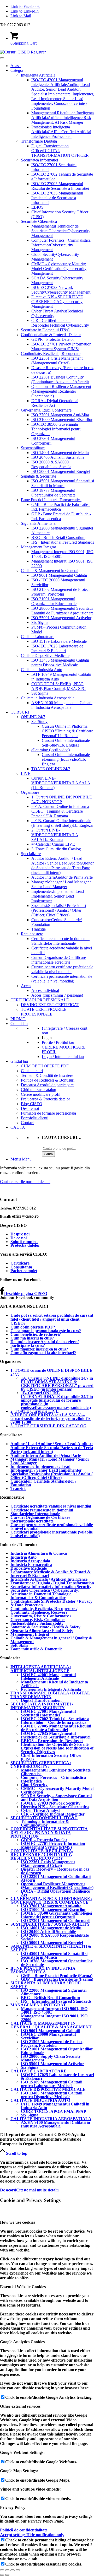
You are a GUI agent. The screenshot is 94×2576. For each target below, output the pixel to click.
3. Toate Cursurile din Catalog (56, 849)
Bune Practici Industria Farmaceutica (51, 500)
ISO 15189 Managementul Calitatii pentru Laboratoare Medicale (52, 2084)
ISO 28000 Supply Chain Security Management (51, 2058)
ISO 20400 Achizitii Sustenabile (58, 457)
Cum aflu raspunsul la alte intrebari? (43, 1353)
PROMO (18, 1019)
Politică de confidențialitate (24, 2530)
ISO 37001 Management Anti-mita (51, 1906)
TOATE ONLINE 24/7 (51, 769)
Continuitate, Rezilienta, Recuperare (51, 353)
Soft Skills (19, 1645)
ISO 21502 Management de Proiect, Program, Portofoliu (61, 592)
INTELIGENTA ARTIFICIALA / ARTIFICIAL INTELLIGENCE (41, 1669)
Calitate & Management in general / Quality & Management (51, 1640)
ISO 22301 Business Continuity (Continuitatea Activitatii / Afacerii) (60, 379)
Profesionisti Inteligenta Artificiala (51, 1689)
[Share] (7, 2570)
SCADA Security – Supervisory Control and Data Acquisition (56, 1798)
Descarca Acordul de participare (47, 1085)
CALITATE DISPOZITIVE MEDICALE (48, 2089)
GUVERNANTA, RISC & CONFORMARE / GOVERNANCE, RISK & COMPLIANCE (51, 1900)
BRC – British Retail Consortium (50, 1998)
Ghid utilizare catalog (39, 1090)
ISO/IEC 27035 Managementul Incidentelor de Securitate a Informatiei (57, 198)
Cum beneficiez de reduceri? (36, 1334)
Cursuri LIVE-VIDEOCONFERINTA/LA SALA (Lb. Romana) (61, 783)
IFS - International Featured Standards (63, 542)
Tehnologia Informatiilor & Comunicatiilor (45, 1823)
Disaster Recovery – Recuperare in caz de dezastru (55, 1871)
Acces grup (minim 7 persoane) (57, 995)
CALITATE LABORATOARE (39, 2071)
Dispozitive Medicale (29, 1568)
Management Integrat (38, 547)
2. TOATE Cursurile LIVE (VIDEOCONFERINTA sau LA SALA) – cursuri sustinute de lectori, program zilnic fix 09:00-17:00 (51, 1417)
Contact (27, 1123)
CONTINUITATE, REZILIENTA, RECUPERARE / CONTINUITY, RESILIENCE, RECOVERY (42, 1854)
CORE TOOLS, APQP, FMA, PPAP (54, 2111)
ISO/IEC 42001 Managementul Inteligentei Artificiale (48, 1676)
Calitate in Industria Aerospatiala (48, 698)
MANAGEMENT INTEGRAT (38, 2005)
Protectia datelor (25, 1245)
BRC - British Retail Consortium (58, 538)
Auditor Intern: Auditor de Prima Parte (46, 1456)
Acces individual (45, 990)
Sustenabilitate (33, 448)
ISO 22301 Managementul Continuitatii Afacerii (56, 1878)
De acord (8, 2190)
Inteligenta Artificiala (38, 75)
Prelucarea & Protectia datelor (45, 1099)
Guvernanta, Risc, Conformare (46, 410)
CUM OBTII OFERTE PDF (45, 1066)
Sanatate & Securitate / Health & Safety (45, 1627)
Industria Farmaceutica (31, 1565)
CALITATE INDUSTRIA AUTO (40, 2100)
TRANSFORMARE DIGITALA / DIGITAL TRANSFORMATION (50, 1695)
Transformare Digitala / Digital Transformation (52, 1583)
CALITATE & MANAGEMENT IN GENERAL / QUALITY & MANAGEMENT (51, 2025)
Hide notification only (45, 2535)
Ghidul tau (19, 1061)
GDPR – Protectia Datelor (44, 1840)
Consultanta (21, 1267)
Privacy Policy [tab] (13, 2507)
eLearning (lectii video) (51, 750)
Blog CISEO (32, 1104)
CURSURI (20, 712)
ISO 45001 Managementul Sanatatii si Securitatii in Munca (63, 483)
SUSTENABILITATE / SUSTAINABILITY (50, 1924)
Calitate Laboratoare (38, 637)
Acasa (16, 66)
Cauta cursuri (32, 1071)
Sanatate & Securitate (39, 476)
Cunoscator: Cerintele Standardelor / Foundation (43, 1483)
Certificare (20, 1263)
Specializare (31, 854)
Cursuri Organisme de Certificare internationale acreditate (59, 960)
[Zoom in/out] (18, 2570)
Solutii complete (24, 1242)
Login (47, 1038)
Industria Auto (23, 1557)
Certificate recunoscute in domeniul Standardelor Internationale (60, 941)
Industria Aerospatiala (30, 1561)
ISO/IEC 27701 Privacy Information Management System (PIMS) (61, 346)
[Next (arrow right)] (7, 2575)
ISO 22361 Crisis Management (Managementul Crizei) (57, 361)
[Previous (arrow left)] (2, 2575)
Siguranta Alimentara (38, 523)
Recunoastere (32, 934)
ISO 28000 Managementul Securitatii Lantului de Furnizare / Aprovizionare (62, 611)
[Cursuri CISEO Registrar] (23, 52)
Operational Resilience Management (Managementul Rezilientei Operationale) (61, 391)
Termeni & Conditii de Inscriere (47, 1075)
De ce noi (19, 1238)
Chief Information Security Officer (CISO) (51, 1757)
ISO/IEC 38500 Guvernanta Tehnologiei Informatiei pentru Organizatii (56, 429)
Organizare (30, 792)
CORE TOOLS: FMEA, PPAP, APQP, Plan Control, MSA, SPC (58, 686)
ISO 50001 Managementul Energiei (61, 471)
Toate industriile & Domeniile (36, 1649)
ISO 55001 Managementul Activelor (61, 618)
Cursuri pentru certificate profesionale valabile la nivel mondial (62, 969)
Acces (26, 986)
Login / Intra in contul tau (63, 1057)
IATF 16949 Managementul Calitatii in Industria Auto (55, 2106)
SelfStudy (39, 722)
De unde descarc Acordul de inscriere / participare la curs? (45, 1344)
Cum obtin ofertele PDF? (33, 1327)
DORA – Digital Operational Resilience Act (55, 1893)
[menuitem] (52, 1159)
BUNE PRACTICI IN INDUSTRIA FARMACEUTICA (43, 1970)
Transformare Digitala (39, 141)
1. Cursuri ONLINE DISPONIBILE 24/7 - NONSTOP (62, 799)
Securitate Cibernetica (39, 221)
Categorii (18, 70)
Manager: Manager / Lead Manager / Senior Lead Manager (50, 1461)
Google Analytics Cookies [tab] (22, 2342)
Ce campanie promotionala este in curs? (46, 1331)
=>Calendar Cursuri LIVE (53, 844)
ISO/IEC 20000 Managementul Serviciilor (48, 2036)
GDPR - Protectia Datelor (53, 339)
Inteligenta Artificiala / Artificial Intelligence (49, 1579)
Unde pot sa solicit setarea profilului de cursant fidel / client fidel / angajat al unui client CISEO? (52, 1319)
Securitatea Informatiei (39, 160)
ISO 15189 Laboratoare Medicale (59, 641)
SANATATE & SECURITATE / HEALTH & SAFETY (51, 1948)
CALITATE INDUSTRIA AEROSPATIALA (51, 2119)
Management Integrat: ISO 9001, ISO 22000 (54, 2018)
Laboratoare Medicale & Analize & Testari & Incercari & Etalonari (51, 1574)
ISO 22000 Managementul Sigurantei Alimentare (54, 1992)
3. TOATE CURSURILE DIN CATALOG (48, 1426)
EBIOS (37, 207)
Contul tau (19, 1024)
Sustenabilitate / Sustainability (37, 1623)
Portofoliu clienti (35, 1118)
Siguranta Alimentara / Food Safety (42, 1631)
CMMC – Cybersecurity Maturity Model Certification (57, 1790)
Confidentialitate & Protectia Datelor (51, 335)
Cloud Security (34, 1785)
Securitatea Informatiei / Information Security (51, 1587)
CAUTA (18, 1127)
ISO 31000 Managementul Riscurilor (62, 420)
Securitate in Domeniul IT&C (45, 330)
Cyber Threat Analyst (40, 1810)
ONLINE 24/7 (33, 717)
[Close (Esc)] (2, 2570)
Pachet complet (24, 1271)
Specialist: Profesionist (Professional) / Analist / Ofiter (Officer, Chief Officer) (51, 1476)
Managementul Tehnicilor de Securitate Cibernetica (56, 1772)
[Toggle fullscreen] (13, 2570)
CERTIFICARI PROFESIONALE (40, 1000)
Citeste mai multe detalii (37, 2190)
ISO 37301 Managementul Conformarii (56, 1921)
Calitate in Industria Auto (42, 670)
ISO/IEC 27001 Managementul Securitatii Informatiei (48, 1713)
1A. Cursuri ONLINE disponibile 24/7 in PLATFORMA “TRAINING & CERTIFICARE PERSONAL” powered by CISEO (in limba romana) (57, 1384)
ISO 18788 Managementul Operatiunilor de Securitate (53, 493)
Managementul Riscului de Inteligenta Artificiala (54, 1684)
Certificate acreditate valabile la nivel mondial (51, 1506)
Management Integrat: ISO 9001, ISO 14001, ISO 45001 (54, 2010)
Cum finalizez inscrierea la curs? (39, 1349)
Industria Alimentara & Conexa (39, 1553)
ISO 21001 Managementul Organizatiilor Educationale (54, 601)
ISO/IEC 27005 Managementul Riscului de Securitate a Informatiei (60, 186)
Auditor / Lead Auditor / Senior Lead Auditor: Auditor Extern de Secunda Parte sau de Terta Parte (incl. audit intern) (52, 1448)
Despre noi (30, 1108)
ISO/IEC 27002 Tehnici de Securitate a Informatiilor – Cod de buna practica (55, 1721)
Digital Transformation (41, 1700)
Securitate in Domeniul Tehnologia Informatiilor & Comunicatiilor (41, 1596)
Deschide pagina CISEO (26, 1294)
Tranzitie (39, 929)
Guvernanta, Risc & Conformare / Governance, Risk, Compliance (41, 1618)
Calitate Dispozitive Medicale (45, 655)
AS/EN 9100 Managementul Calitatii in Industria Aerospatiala (62, 705)
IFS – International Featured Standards (56, 2001)
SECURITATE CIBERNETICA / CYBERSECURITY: (41, 1765)
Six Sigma (40, 622)
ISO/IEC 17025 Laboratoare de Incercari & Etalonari (57, 648)
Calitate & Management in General (50, 571)
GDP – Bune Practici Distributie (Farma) (57, 1979)
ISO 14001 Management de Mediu (60, 453)
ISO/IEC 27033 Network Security (51, 1803)
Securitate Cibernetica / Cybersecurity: (45, 1590)
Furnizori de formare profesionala (48, 1113)
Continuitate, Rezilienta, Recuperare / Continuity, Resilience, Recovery (44, 1610)
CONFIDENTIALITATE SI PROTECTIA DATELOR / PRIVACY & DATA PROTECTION (49, 1832)
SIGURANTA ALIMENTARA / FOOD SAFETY (46, 1985)
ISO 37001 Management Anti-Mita (60, 415)
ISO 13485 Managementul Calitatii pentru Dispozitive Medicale (60, 663)
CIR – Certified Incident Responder (53, 1814)
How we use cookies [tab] (17, 2222)
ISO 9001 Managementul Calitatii (59, 575)
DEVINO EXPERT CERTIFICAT (50, 1005)
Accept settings (13, 2535)
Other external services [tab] (20, 2406)
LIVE (26, 773)
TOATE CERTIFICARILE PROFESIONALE (44, 1012)
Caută (48, 1154)
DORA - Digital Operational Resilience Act (55, 403)
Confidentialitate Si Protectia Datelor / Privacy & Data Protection (51, 1603)
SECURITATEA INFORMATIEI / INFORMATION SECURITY (42, 1706)
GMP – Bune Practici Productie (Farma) (57, 1976)
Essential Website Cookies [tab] (23, 2287)
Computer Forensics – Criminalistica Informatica (53, 1779)
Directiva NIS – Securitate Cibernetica (55, 1807)
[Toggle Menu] (2, 58)
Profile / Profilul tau (58, 1042)
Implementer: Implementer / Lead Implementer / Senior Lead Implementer (46, 1468)
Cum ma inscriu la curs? (32, 1338)
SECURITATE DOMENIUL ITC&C (44, 1818)
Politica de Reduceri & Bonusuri (48, 1080)
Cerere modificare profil (41, 1094)
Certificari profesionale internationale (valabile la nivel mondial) (62, 979)
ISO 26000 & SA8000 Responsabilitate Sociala (51, 464)
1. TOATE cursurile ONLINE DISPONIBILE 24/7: (51, 1372)
